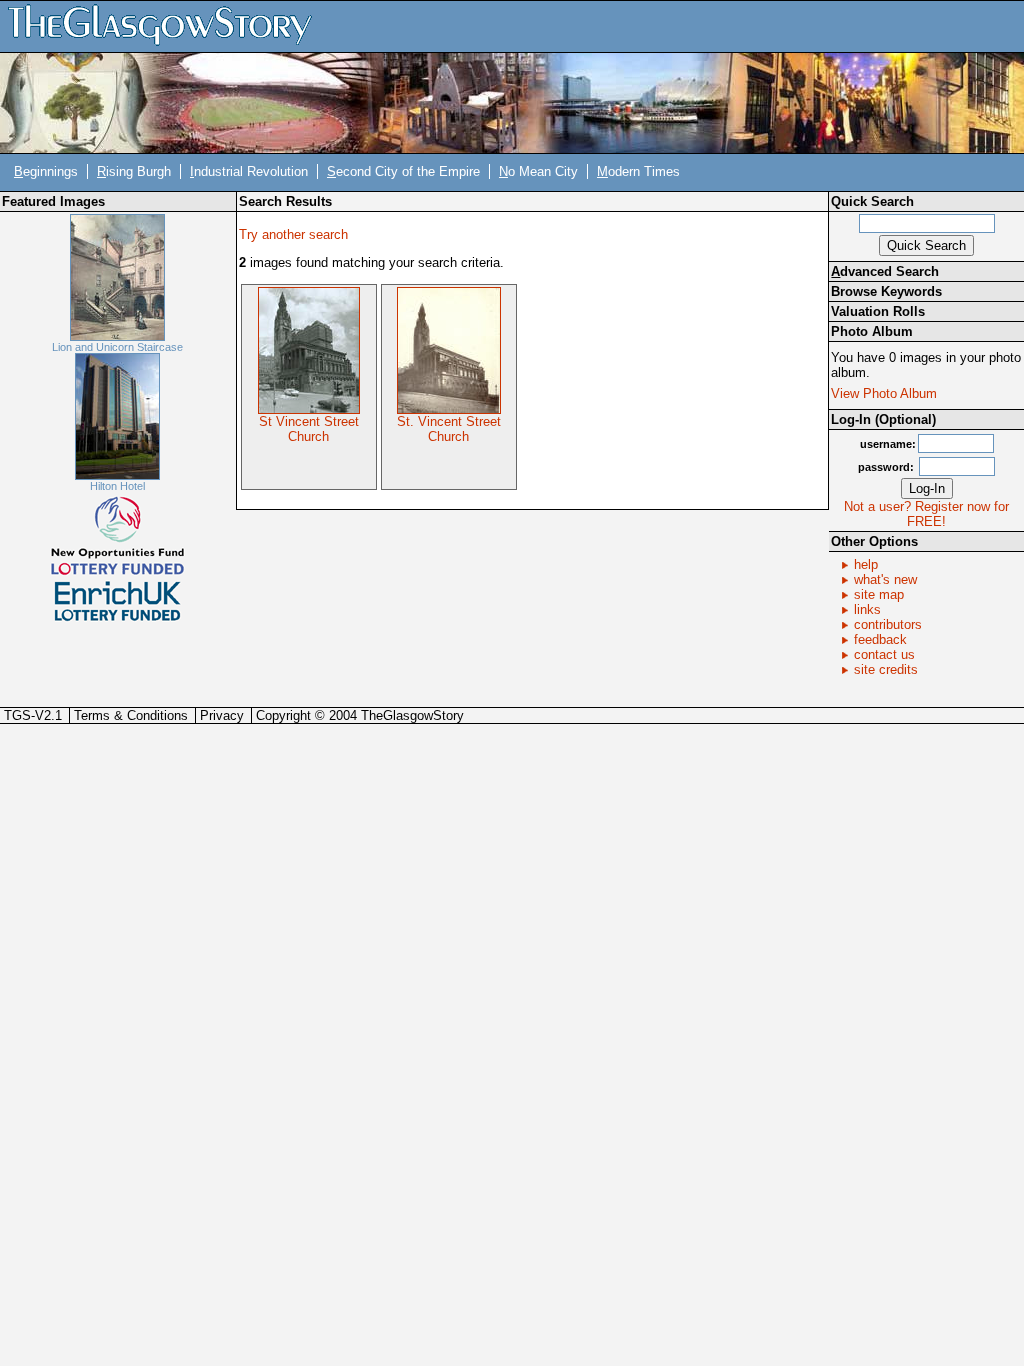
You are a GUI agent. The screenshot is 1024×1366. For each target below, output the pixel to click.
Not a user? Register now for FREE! (926, 514)
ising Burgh (134, 171)
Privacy (222, 715)
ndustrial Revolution (249, 171)
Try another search (293, 234)
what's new (885, 579)
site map (879, 594)
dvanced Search (885, 271)
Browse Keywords (886, 291)
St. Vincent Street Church (449, 429)
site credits (886, 669)
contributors (888, 624)
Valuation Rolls (878, 311)
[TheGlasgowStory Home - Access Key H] (167, 25)
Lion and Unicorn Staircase (117, 347)
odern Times (638, 171)
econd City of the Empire (403, 171)
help (866, 564)
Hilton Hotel (117, 486)
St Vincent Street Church (309, 429)
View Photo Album (884, 393)
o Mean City (538, 171)
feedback (880, 639)
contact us (884, 654)
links (867, 609)
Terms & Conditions (131, 715)
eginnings (46, 171)
